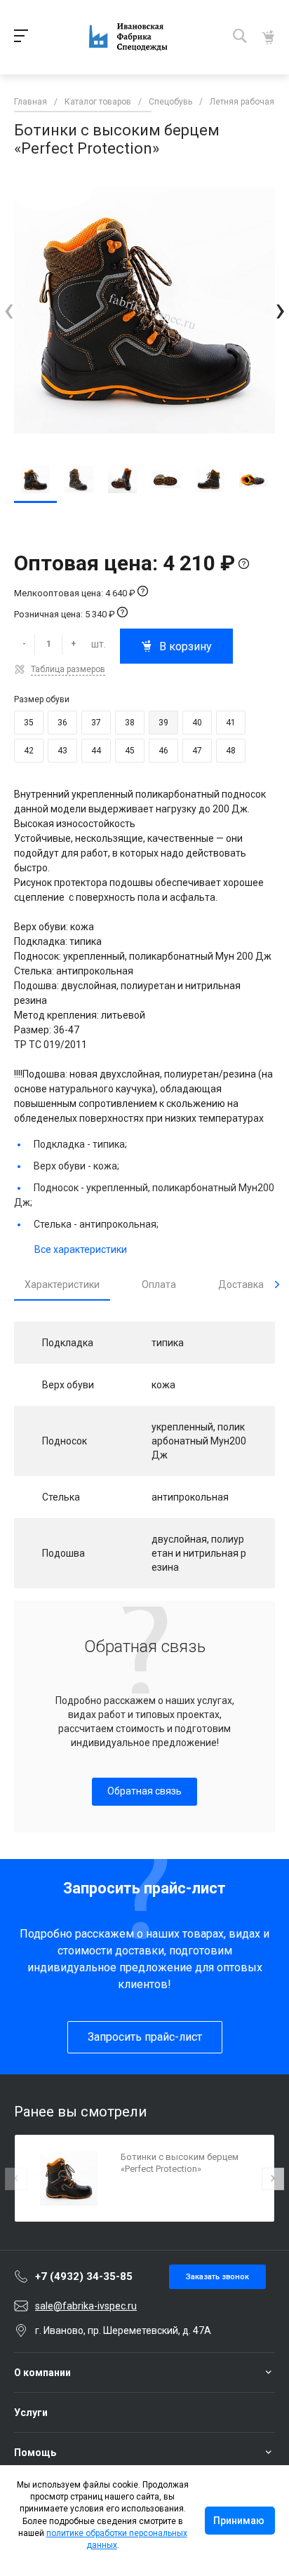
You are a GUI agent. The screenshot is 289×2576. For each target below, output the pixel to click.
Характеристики (62, 1284)
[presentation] (9, 310)
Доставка (241, 1284)
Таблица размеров (68, 669)
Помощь (35, 2453)
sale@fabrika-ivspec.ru (86, 2306)
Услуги (31, 2413)
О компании (42, 2373)
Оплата (159, 1284)
